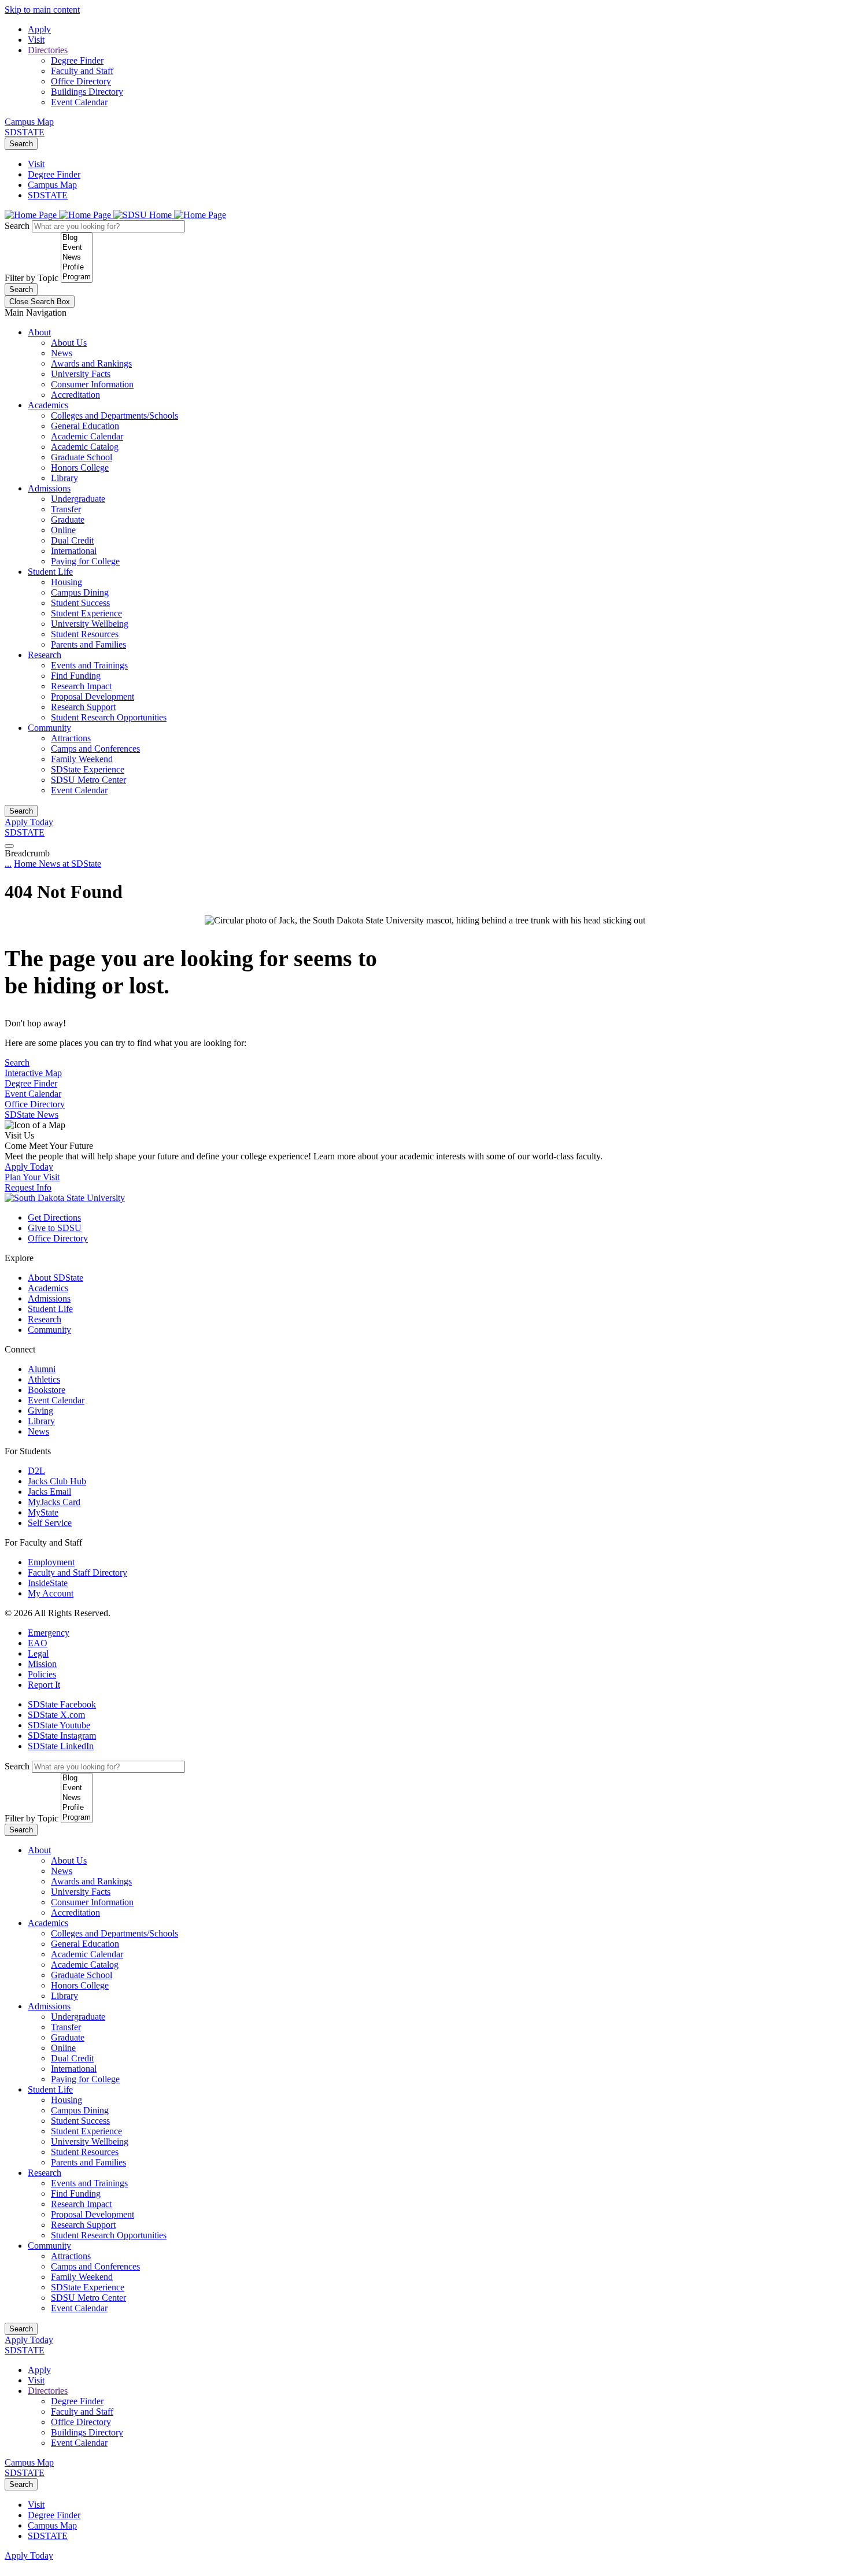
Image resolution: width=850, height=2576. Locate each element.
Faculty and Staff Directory (77, 1572)
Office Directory (81, 81)
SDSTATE (25, 132)
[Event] (77, 248)
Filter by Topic (32, 278)
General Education (85, 426)
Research (45, 655)
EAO (38, 1643)
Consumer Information (92, 384)
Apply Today (29, 822)
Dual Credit (72, 540)
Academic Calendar (87, 436)
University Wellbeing (90, 624)
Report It (44, 1685)
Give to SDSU (55, 1228)
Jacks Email (49, 1492)
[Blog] (77, 238)
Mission (42, 1664)
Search (21, 144)
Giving (40, 1411)
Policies (42, 1674)
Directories (48, 50)
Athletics (44, 1379)
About (39, 332)
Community (49, 728)
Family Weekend (82, 759)
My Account (51, 1593)
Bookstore (47, 1390)
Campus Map (29, 122)
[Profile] (77, 267)
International (74, 551)
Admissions (49, 488)
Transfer (66, 509)
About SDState (56, 1278)
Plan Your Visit (32, 1177)
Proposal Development (93, 696)
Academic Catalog (85, 447)
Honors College (80, 467)
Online (63, 530)
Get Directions (54, 1217)
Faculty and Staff (82, 71)
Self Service (50, 1523)
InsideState (48, 1583)
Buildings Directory (87, 92)
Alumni (42, 1369)
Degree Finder (77, 60)
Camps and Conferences (95, 749)
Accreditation (75, 395)
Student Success (80, 603)
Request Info (28, 1187)
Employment (51, 1562)
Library (64, 478)
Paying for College (85, 561)
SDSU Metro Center (88, 780)
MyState (43, 1512)
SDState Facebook (62, 1704)
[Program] (77, 277)
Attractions (71, 738)
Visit (36, 40)
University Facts (81, 374)
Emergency (49, 1633)
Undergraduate (78, 499)
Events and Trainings (89, 665)
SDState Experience (88, 769)
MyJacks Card (54, 1502)
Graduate (68, 520)
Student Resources (85, 634)
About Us (69, 343)
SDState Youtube (59, 1725)
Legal (38, 1653)
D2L (36, 1471)
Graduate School (82, 457)
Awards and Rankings (91, 363)
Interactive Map (33, 1073)
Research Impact (81, 686)
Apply (39, 29)
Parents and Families (88, 644)
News (62, 353)
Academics (48, 405)
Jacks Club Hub (57, 1481)
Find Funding (76, 676)
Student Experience (86, 613)
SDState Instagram (62, 1736)
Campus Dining (80, 592)
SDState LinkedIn (61, 1746)
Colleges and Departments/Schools (114, 415)
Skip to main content (42, 10)
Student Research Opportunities (109, 717)
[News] (77, 258)
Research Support (83, 707)
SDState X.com (56, 1715)
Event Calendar (79, 102)
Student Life (50, 572)
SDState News (32, 1115)
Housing (66, 582)
